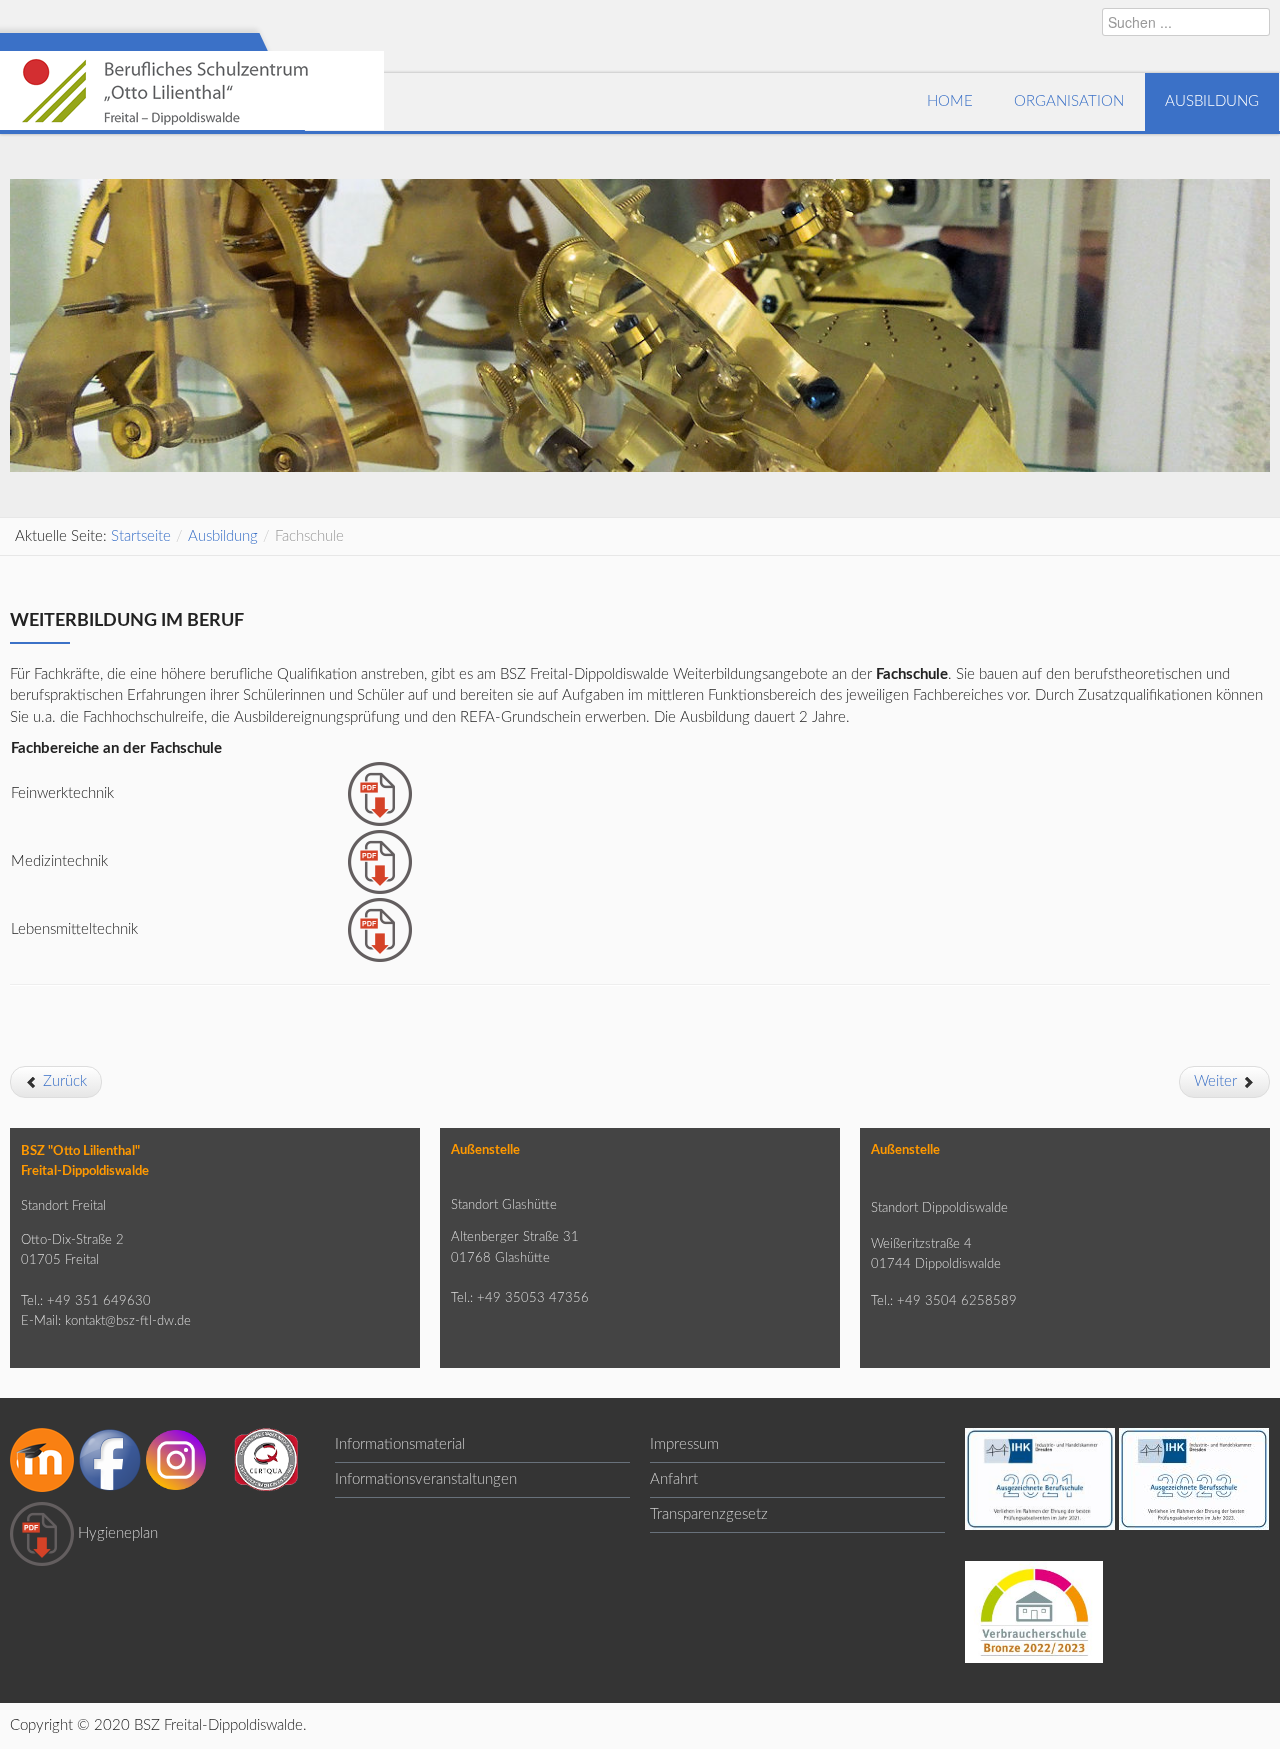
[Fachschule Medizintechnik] (380, 860)
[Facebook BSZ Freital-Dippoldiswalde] (110, 1458)
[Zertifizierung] (266, 1458)
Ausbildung (223, 536)
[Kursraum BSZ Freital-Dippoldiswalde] (42, 1458)
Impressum (684, 1444)
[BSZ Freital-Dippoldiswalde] (192, 101)
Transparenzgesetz (709, 1514)
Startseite (141, 536)
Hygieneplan (118, 1532)
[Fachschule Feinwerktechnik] (380, 792)
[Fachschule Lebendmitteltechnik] (380, 928)
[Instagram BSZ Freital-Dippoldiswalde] (176, 1458)
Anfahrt (674, 1479)
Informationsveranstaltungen (426, 1479)
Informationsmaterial (400, 1444)
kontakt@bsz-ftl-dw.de (128, 1321)
